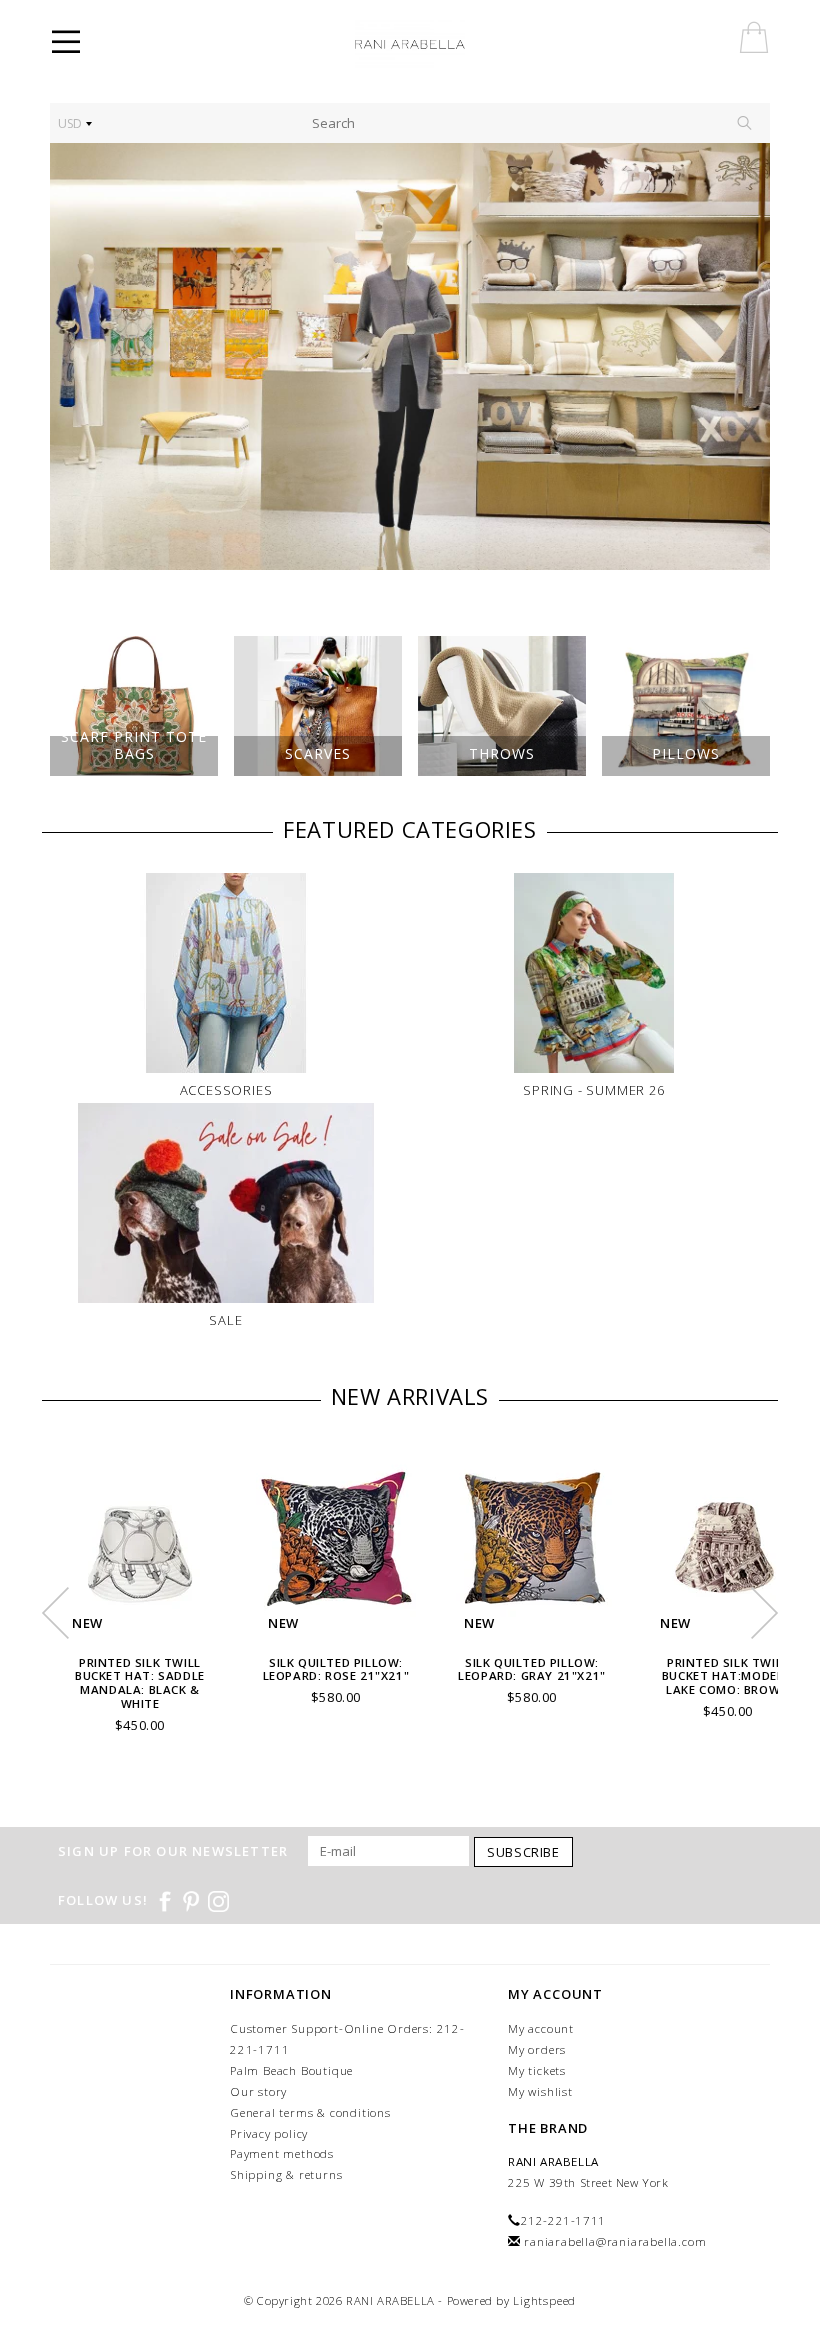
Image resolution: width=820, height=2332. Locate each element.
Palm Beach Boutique (291, 2070)
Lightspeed (544, 2300)
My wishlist (540, 2091)
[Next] (744, 357)
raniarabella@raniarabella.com (615, 2241)
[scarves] (410, 356)
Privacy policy (269, 2133)
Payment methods (282, 2153)
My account (541, 2028)
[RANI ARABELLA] (438, 45)
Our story (258, 2091)
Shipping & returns (286, 2174)
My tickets (537, 2070)
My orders (537, 2049)
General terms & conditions (310, 2112)
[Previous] (75, 357)
